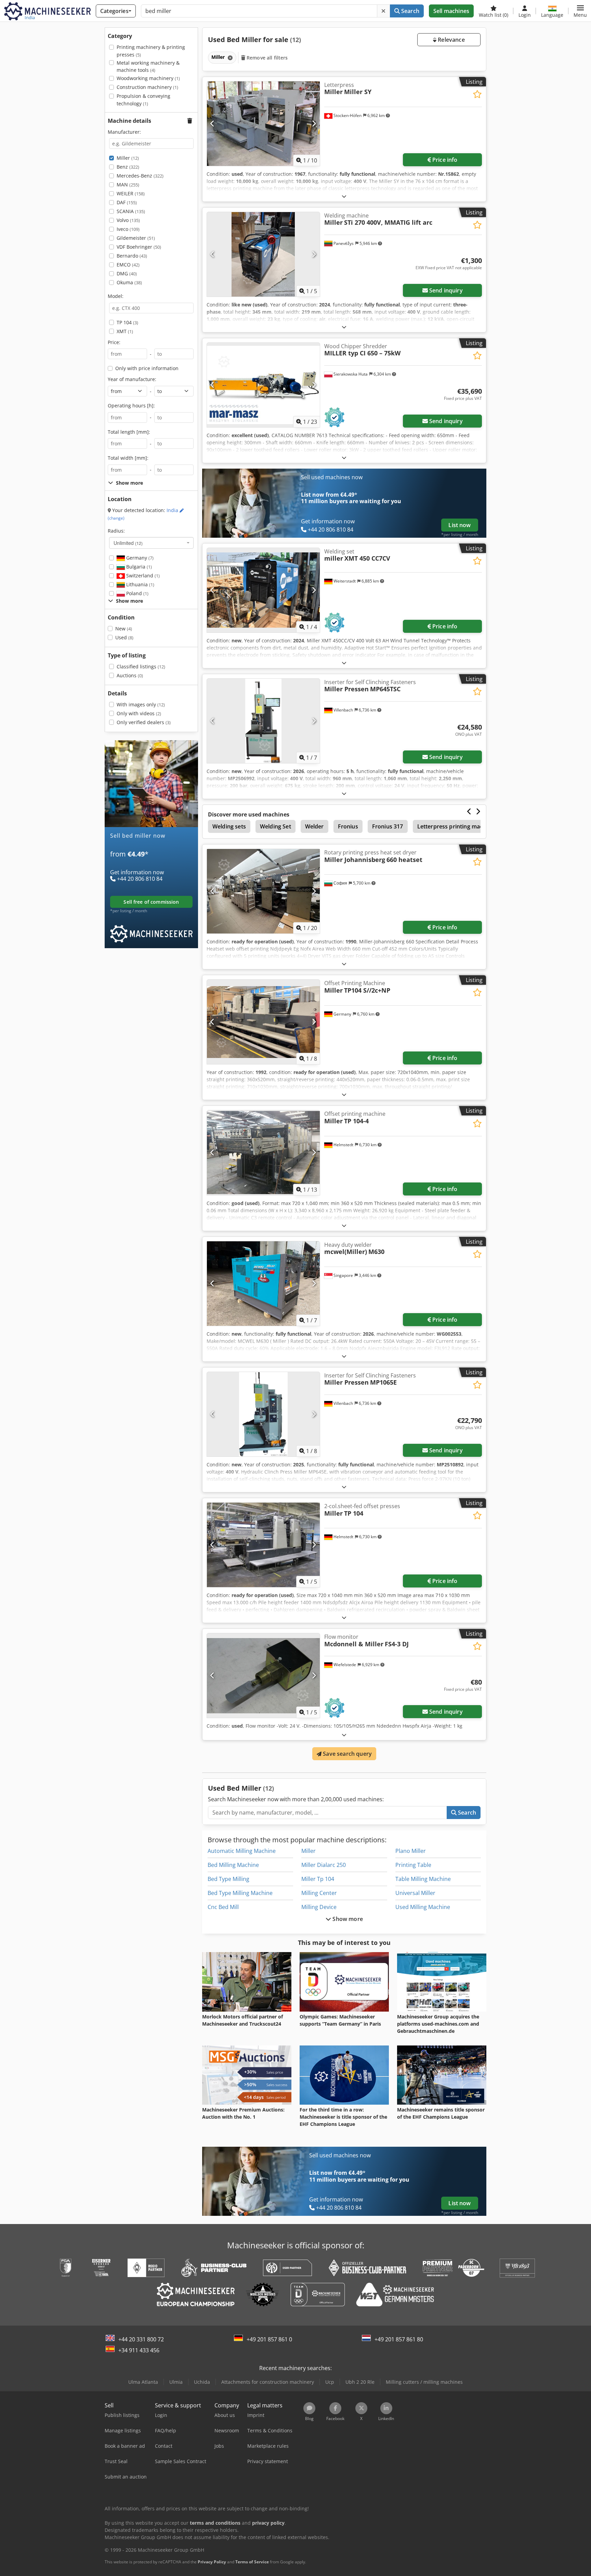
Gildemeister (136, 238)
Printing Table (413, 1865)
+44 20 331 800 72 (141, 2339)
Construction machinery (147, 87)
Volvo (128, 220)
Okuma (129, 282)
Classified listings (141, 666)
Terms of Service (252, 2562)
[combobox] (151, 543)
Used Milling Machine (423, 1907)
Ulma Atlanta (143, 2382)
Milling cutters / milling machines (424, 2382)
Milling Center (319, 1893)
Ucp (330, 2382)
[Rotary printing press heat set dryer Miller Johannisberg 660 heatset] (263, 891)
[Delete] (383, 11)
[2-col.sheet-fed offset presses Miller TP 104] (263, 1545)
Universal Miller (415, 1893)
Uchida (202, 2382)
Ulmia (176, 2382)
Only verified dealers (144, 722)
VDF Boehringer (139, 247)
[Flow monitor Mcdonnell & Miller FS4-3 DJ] (263, 1676)
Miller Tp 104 (318, 1879)
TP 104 (127, 322)
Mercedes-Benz (140, 176)
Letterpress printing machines (457, 826)
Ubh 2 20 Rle (360, 2382)
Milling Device (319, 1907)
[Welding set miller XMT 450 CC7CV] (263, 590)
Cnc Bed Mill (223, 1907)
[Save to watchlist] (477, 94)
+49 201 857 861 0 (269, 2339)
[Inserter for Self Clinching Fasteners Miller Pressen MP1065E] (263, 1414)
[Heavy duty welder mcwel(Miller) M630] (263, 1284)
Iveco (128, 229)
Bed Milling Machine (233, 1865)
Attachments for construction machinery (268, 2382)
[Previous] (213, 123)
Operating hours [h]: (131, 406)
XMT (125, 331)
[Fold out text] (344, 196)
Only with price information (147, 368)
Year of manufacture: (132, 379)
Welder (314, 826)
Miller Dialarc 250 (324, 1865)
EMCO (128, 265)
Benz (128, 167)
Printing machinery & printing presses (151, 51)
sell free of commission (151, 902)
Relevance (451, 40)
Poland (137, 593)
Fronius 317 (388, 826)
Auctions (130, 675)
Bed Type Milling (228, 1879)
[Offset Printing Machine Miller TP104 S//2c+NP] (263, 1022)
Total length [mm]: (129, 432)
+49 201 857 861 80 (399, 2339)
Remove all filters (267, 58)
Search (410, 11)
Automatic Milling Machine (242, 1851)
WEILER (131, 193)
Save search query (347, 1754)
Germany (139, 558)
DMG (127, 273)
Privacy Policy (212, 2562)
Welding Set (275, 826)
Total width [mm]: (128, 458)
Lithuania (140, 584)
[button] (580, 11)
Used (124, 637)
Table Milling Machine (423, 1879)
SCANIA (131, 211)
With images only (141, 704)
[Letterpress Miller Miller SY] (263, 124)
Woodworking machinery (148, 78)
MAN (128, 185)
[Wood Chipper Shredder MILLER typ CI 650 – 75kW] (263, 385)
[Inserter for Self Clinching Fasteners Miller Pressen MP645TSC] (263, 721)
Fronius (348, 826)
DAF (127, 202)
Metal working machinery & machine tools (148, 67)
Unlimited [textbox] (128, 543)
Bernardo (132, 256)
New (124, 629)
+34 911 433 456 (139, 2350)
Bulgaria (138, 567)
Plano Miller (411, 1851)
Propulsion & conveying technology (143, 100)
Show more (347, 1919)
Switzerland (142, 576)
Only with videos (139, 713)
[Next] (314, 123)
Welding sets (229, 826)
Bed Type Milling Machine (240, 1893)
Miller (128, 158)
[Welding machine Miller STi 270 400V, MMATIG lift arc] (263, 254)
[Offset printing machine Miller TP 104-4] (263, 1153)
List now (459, 525)
